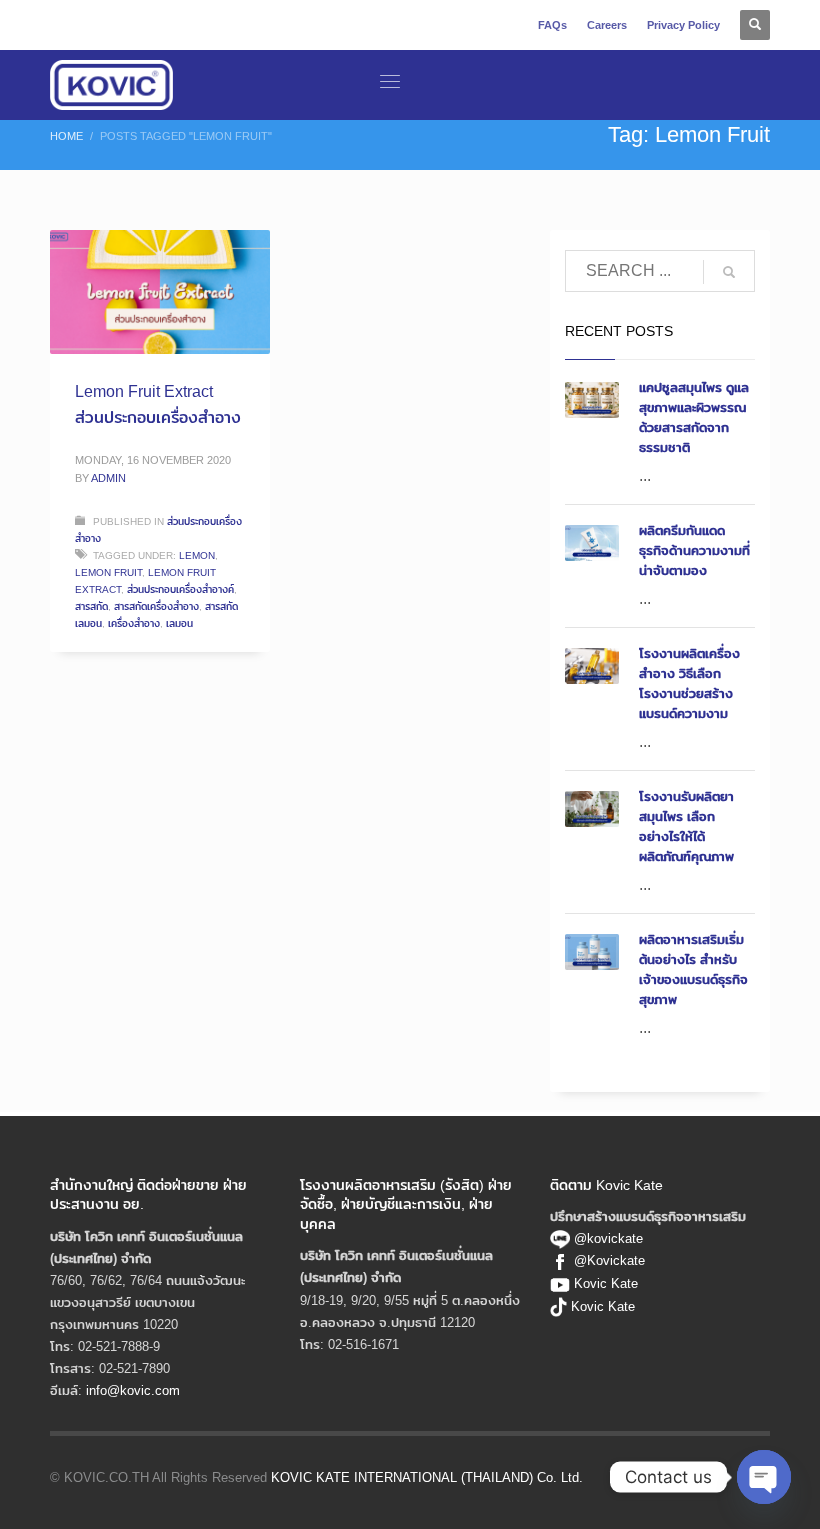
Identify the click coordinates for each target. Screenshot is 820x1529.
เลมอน (179, 623)
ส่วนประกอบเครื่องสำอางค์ (180, 589)
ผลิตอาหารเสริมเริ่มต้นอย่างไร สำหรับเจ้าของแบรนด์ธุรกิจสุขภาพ (693, 969)
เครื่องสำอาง (134, 623)
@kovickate (606, 1238)
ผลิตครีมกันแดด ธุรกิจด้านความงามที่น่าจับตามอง (694, 550)
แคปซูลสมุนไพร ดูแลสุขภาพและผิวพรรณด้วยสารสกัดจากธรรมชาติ (694, 417)
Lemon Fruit (108, 572)
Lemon (197, 555)
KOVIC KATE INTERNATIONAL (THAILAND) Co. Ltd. (427, 1477)
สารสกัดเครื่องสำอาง (156, 606)
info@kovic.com (133, 1390)
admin (108, 478)
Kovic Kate (606, 1283)
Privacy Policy (683, 25)
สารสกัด (91, 606)
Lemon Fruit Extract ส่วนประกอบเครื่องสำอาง (158, 404)
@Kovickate (609, 1260)
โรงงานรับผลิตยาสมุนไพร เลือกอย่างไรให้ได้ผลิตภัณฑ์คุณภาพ (686, 826)
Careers (607, 25)
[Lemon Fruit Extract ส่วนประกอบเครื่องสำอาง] (160, 292)
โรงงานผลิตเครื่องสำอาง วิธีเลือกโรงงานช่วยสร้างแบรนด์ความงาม (689, 683)
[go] (729, 272)
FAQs (552, 25)
